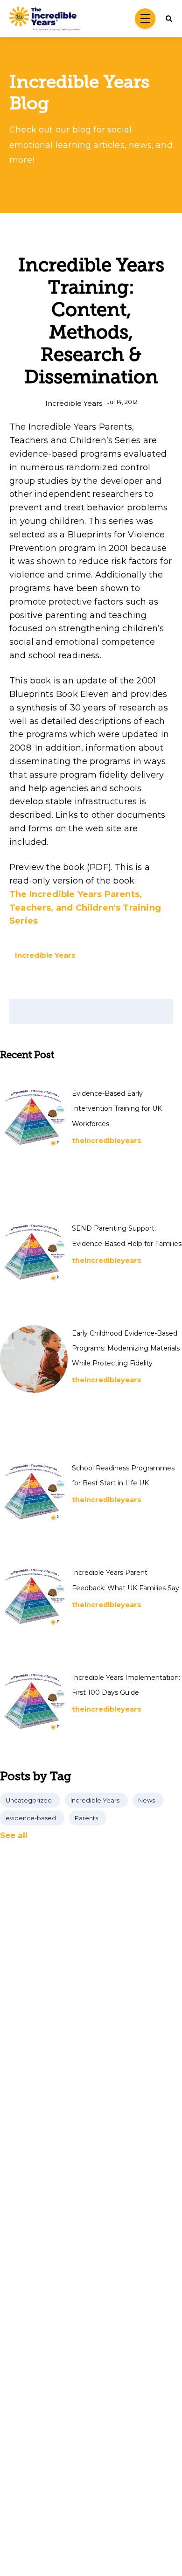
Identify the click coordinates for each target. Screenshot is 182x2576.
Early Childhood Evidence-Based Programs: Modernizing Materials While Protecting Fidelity (126, 1348)
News (147, 1800)
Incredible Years (74, 403)
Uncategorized (29, 1800)
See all (14, 1835)
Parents (86, 1818)
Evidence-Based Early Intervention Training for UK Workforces (117, 1109)
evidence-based (31, 1818)
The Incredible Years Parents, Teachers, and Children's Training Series (85, 908)
